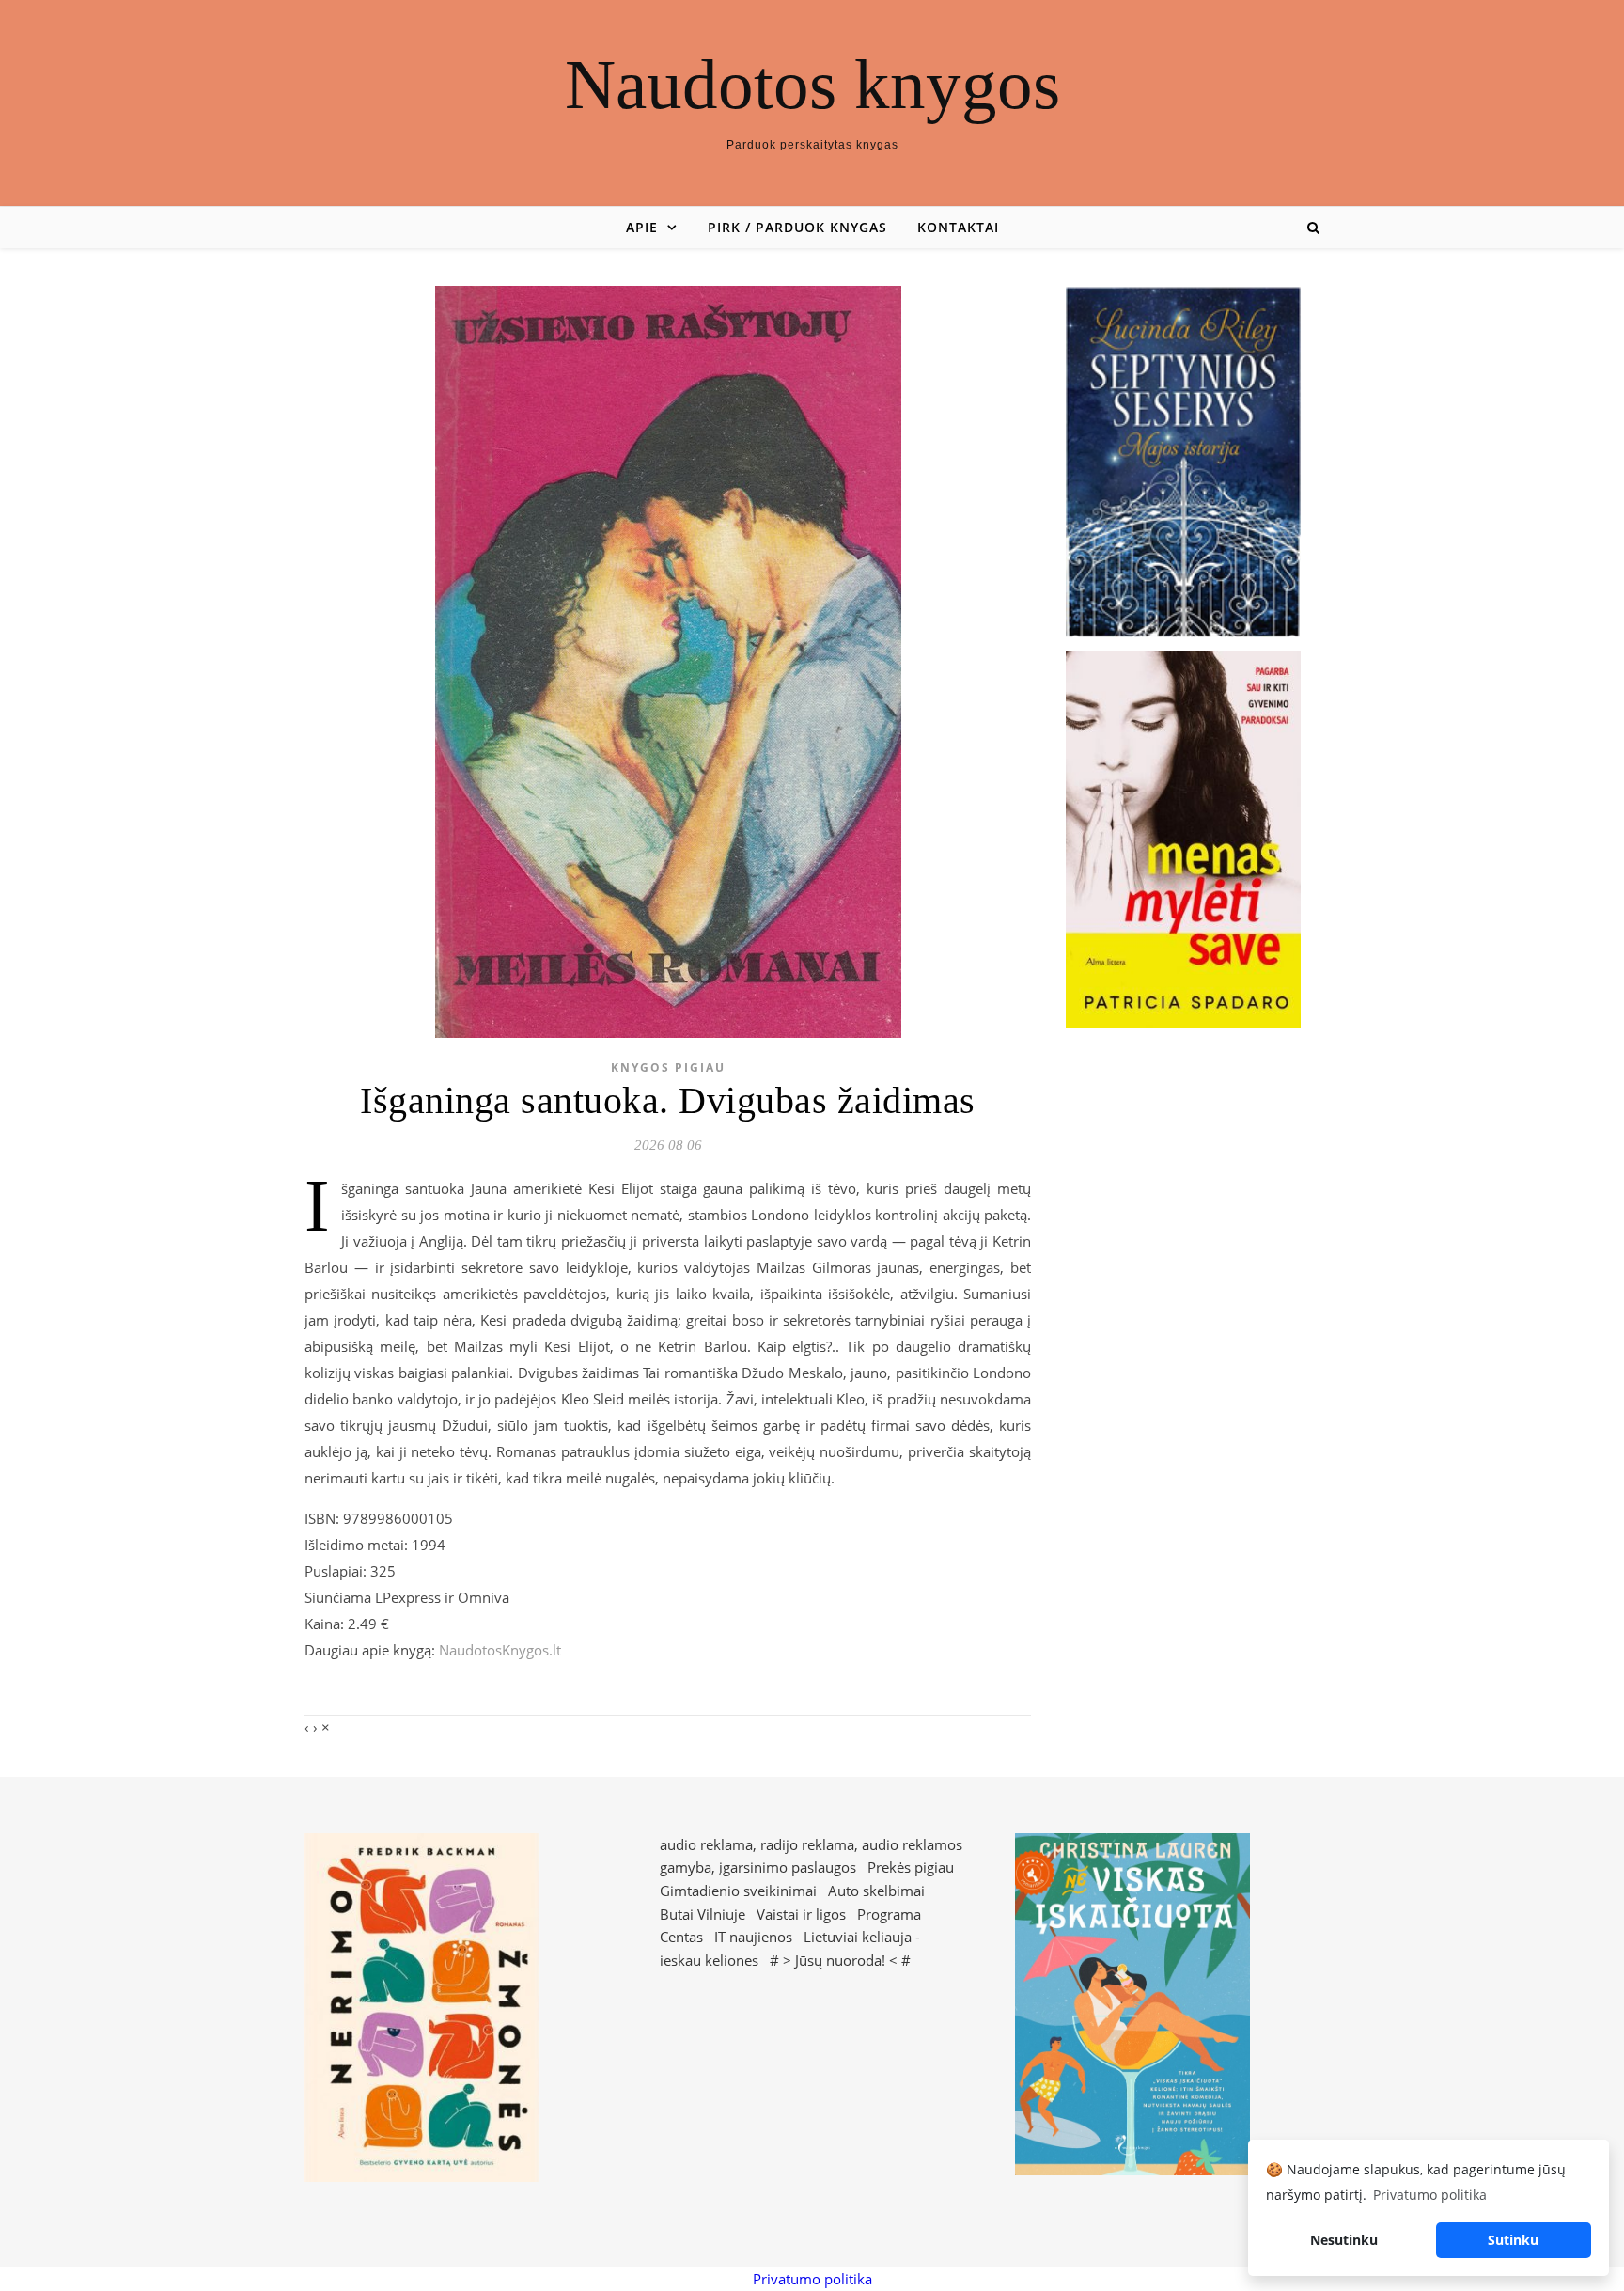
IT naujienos (753, 1937)
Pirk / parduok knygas (797, 227)
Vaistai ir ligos (801, 1914)
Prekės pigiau (911, 1867)
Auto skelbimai (876, 1891)
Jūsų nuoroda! (840, 1960)
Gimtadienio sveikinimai (738, 1891)
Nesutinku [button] (1344, 2240)
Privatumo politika (812, 2279)
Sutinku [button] (1513, 2240)
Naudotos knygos (812, 84)
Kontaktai (958, 227)
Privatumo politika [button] (1430, 2195)
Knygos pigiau (668, 1067)
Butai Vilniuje (703, 1914)
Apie (642, 227)
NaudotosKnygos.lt (500, 1650)
